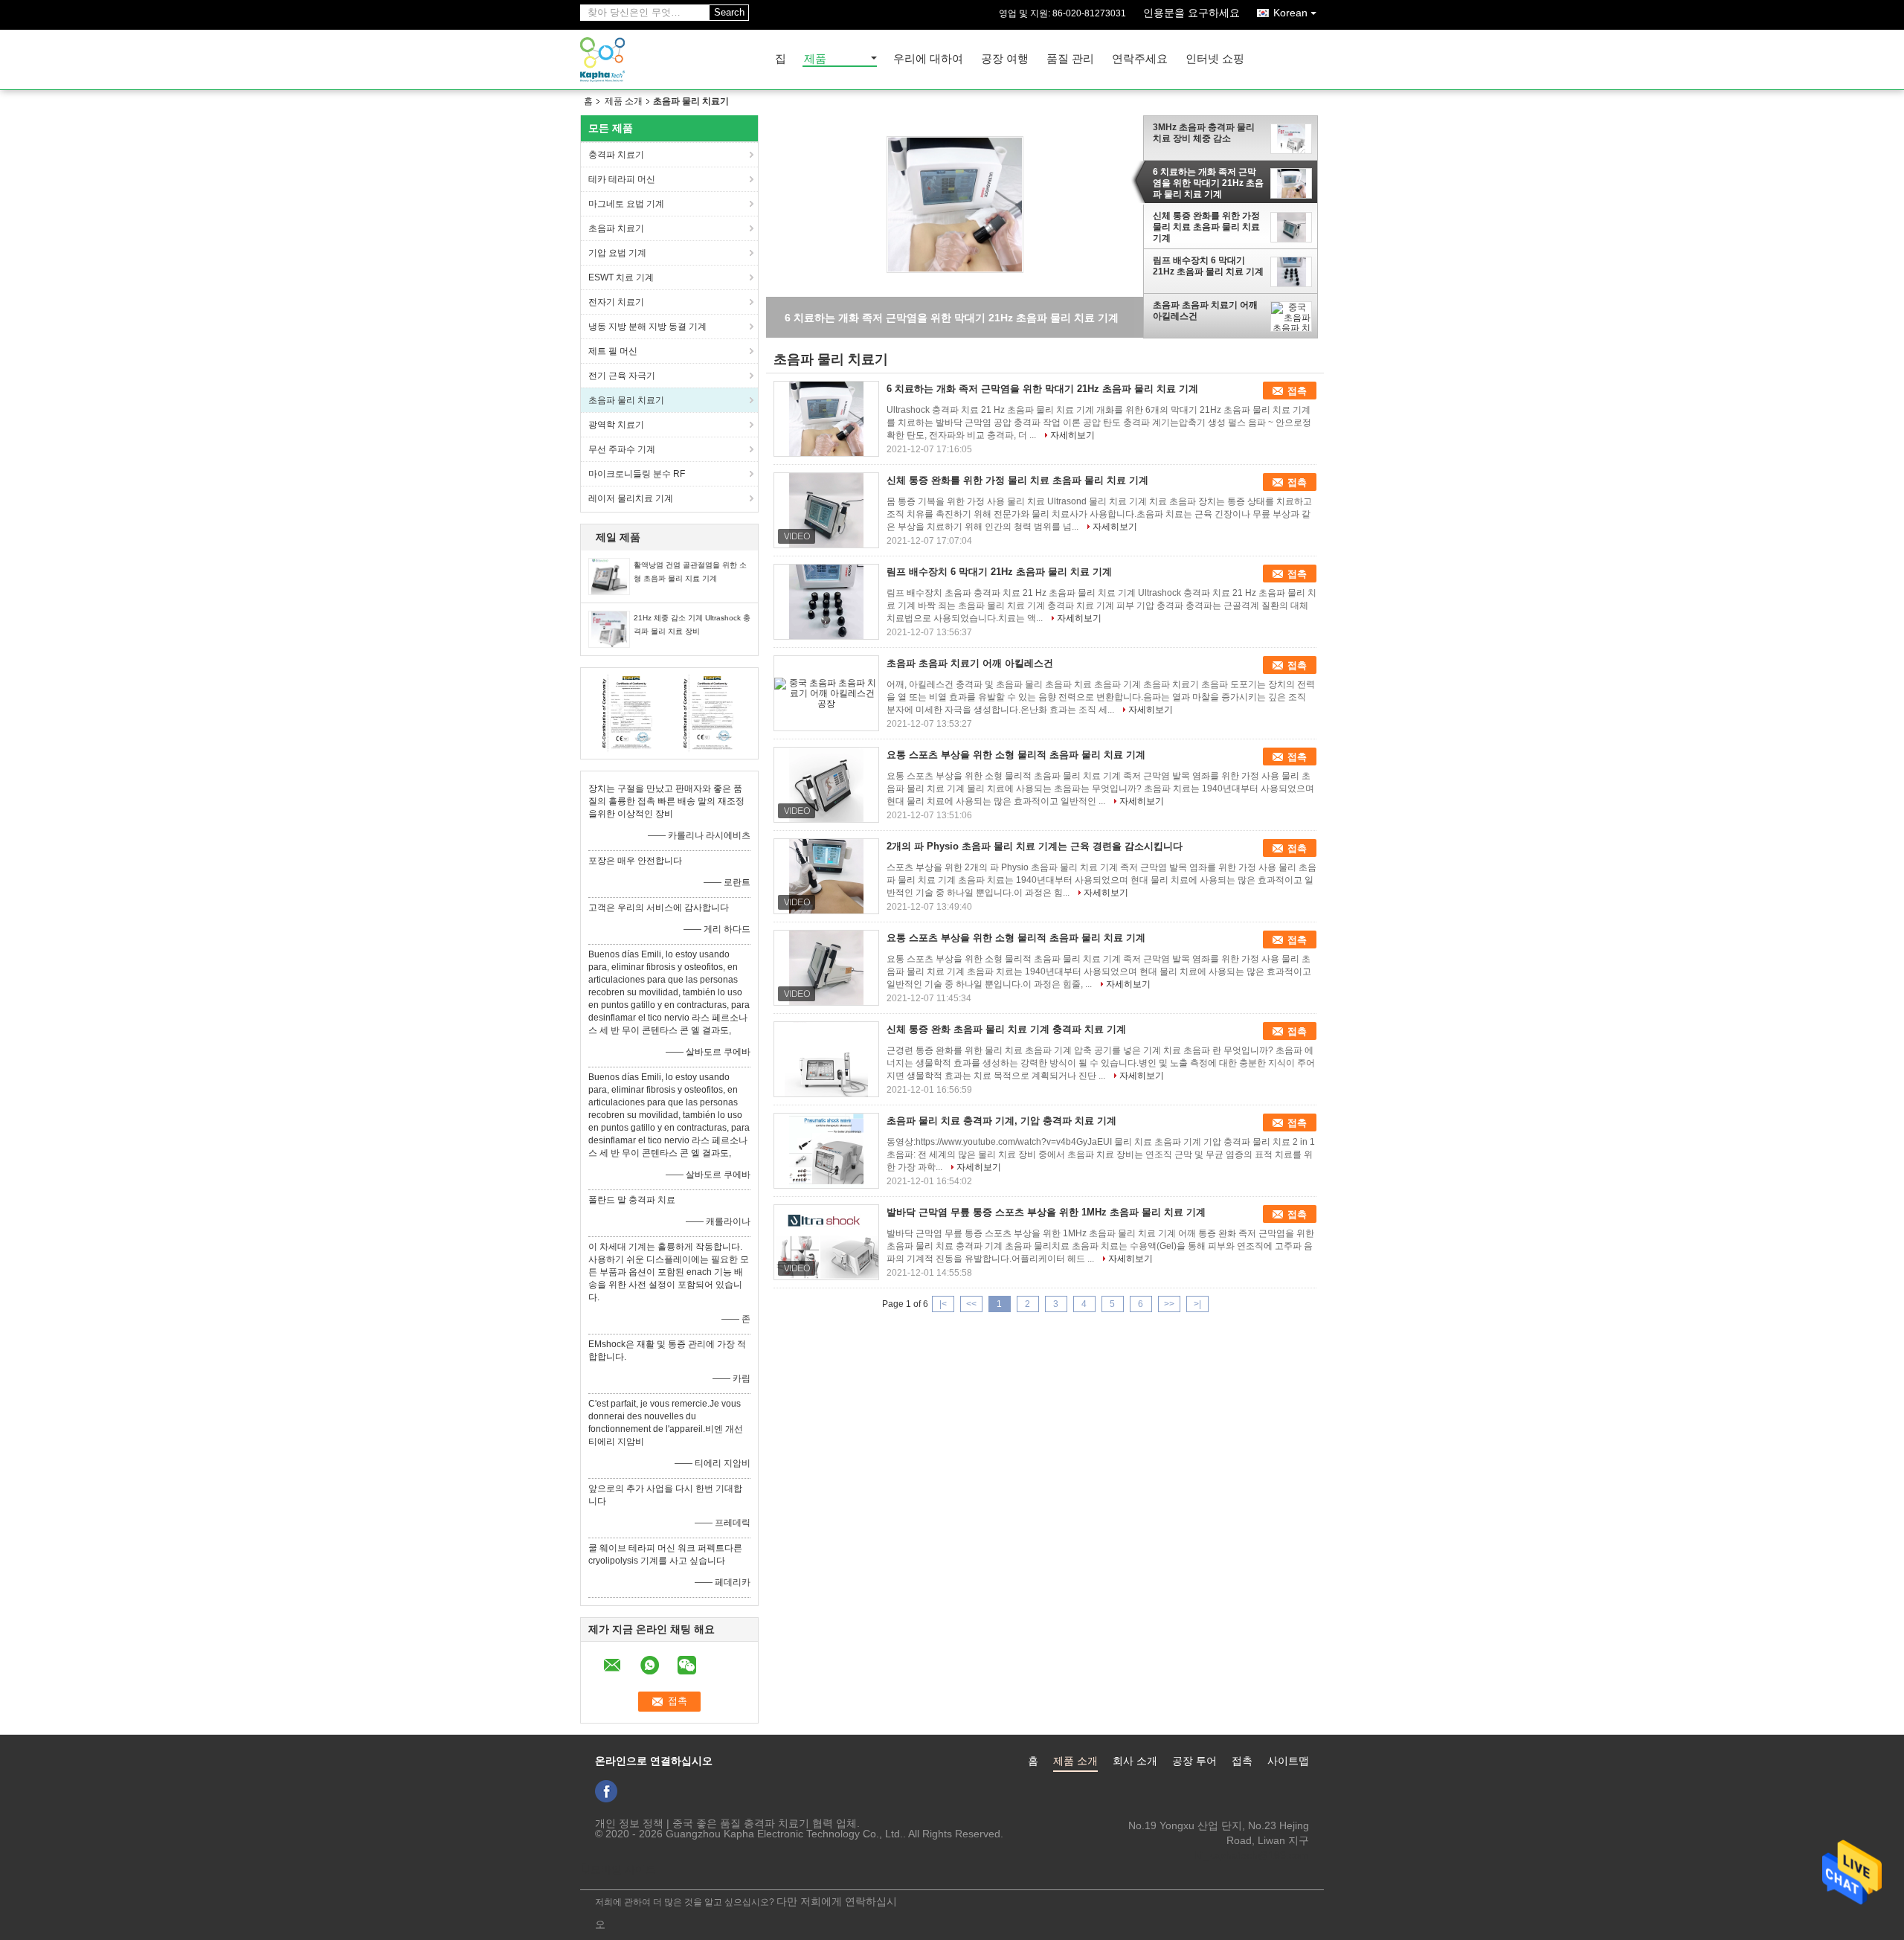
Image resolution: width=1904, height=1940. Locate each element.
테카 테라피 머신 (622, 179)
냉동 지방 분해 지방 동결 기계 (647, 327)
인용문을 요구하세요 (1191, 13)
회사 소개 (1135, 1761)
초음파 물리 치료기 (626, 400)
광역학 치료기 (616, 425)
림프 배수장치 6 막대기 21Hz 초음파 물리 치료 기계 (1208, 266)
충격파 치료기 (616, 155)
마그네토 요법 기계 (626, 204)
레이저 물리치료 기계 (631, 498)
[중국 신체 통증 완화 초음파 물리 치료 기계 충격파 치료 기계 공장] (826, 1059)
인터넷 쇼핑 (1215, 59)
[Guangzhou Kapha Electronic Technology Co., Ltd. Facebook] (606, 1791)
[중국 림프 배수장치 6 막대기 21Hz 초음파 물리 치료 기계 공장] (826, 602)
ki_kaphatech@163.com (1252, 1855)
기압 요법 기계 (617, 253)
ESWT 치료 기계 (621, 277)
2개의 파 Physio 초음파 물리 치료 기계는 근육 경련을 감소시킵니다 (1035, 846)
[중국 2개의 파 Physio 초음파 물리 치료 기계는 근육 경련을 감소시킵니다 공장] (826, 876)
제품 (815, 59)
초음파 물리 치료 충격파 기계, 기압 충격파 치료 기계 (1001, 1121)
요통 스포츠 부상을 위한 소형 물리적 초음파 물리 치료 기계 (1016, 755)
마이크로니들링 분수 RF (637, 474)
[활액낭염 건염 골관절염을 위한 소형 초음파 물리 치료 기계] (609, 576)
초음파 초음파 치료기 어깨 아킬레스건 (1205, 311)
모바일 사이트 (623, 1869)
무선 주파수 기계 (622, 449)
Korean (1290, 13)
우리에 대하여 (928, 59)
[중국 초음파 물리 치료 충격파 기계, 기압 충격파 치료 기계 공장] (826, 1151)
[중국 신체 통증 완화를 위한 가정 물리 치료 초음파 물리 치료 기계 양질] (955, 204)
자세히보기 (1072, 435)
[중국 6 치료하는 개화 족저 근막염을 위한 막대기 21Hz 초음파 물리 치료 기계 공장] (826, 419)
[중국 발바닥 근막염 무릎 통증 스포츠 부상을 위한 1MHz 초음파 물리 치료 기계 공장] (826, 1242)
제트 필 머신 (613, 351)
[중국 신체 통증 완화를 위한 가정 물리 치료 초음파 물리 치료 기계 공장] (826, 510)
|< (943, 1304)
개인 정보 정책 (629, 1823)
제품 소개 (624, 101)
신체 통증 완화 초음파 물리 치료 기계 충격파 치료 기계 (1006, 1029)
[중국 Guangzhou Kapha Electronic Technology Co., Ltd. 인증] (629, 713)
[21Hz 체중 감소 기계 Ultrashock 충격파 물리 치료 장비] (609, 629)
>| (1197, 1304)
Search (729, 12)
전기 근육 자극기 (622, 376)
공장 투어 (1194, 1761)
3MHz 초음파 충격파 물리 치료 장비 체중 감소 (1204, 133)
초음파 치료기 (616, 228)
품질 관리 (1070, 59)
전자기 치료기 (616, 302)
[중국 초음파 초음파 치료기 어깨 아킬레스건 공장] (826, 693)
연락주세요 (1140, 59)
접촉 (1297, 391)
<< (971, 1304)
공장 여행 (1005, 59)
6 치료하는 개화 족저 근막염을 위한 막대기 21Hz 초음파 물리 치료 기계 (1208, 183)
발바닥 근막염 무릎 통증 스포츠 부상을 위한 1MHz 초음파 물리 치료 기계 (1046, 1212)
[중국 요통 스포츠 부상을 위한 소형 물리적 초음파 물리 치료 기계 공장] (826, 785)
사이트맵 (1288, 1761)
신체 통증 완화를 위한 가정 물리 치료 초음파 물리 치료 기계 (1206, 228)
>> (1169, 1304)
